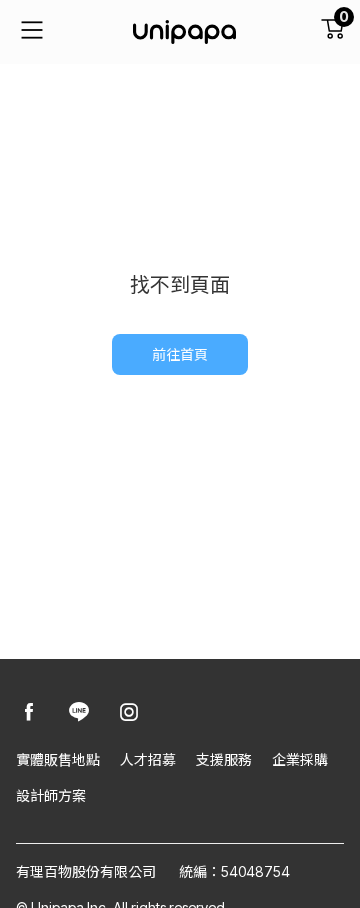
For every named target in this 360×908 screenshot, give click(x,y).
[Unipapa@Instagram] (129, 713)
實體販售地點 (58, 759)
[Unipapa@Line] (79, 713)
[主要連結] (32, 32)
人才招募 (148, 759)
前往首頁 (180, 354)
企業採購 (300, 759)
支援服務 (224, 759)
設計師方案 (51, 795)
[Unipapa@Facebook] (29, 713)
